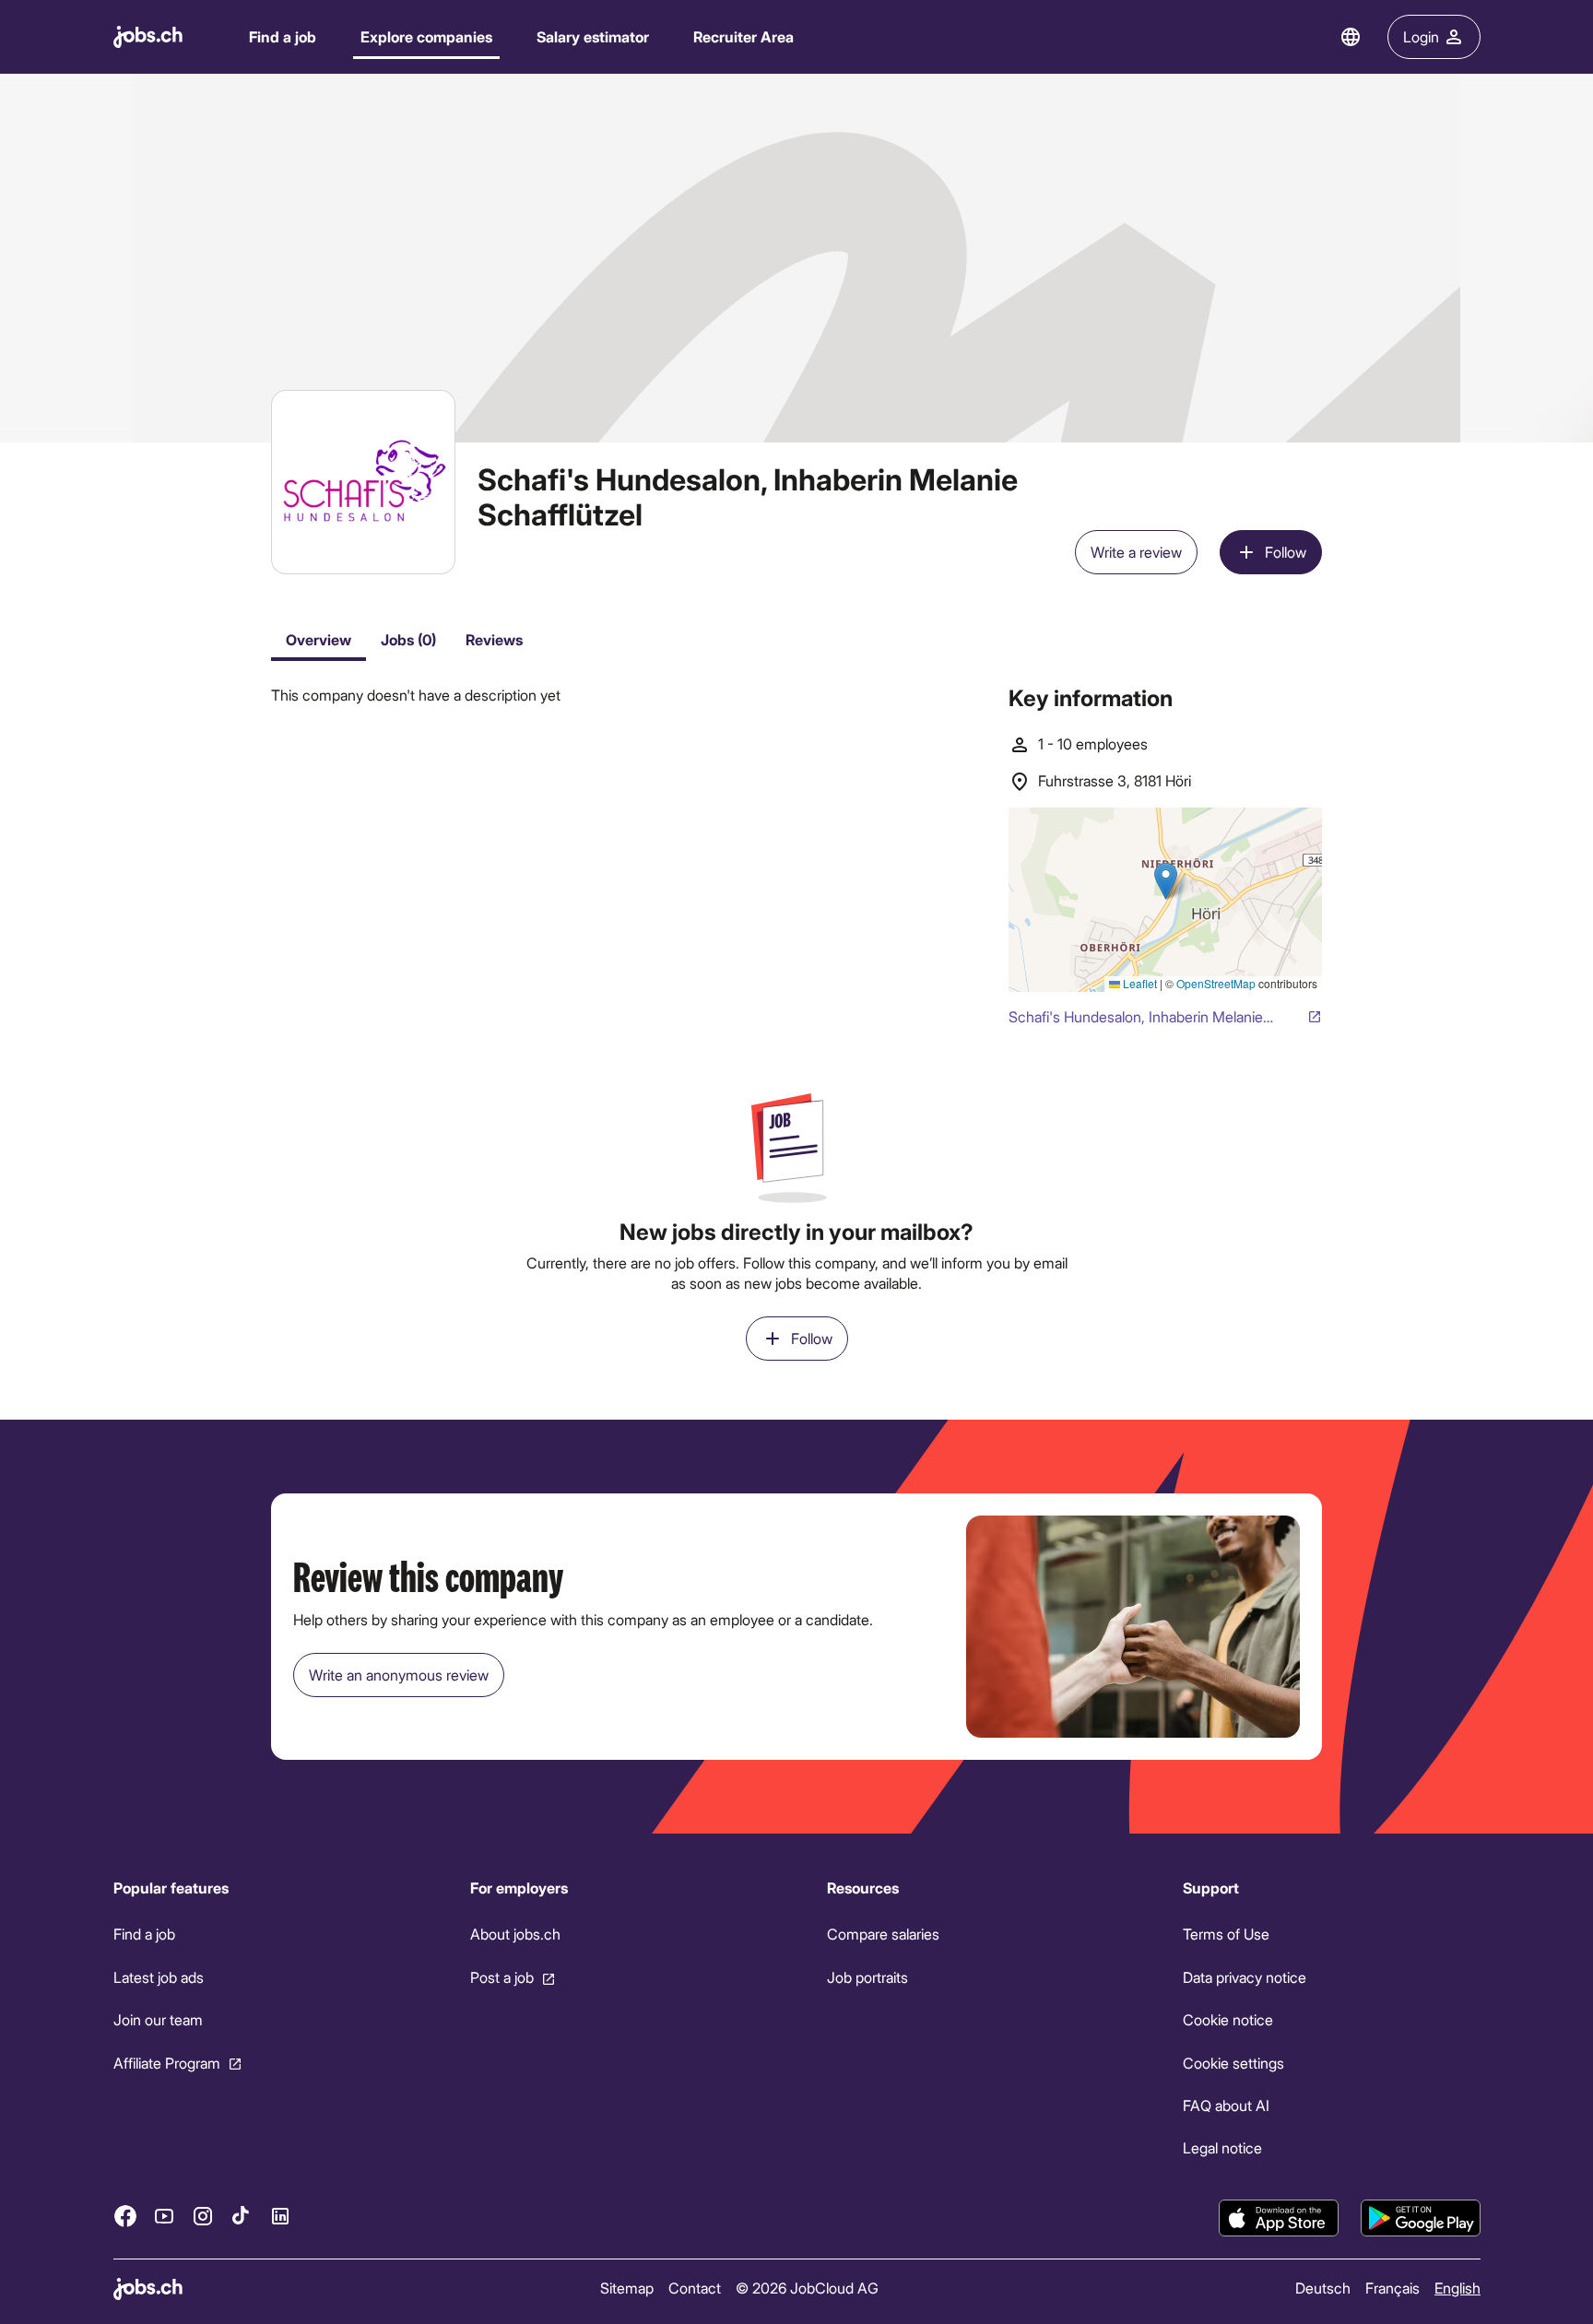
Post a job (501, 1977)
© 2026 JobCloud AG (806, 2288)
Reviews (494, 639)
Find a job (283, 36)
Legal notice (1222, 2147)
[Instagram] (203, 2215)
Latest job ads (159, 1977)
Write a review (1136, 552)
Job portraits (867, 1977)
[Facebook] (125, 2215)
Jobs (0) (408, 639)
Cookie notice (1228, 2019)
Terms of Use (1226, 1934)
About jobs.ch (514, 1934)
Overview (319, 639)
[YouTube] (164, 2215)
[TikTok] (242, 2215)
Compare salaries (882, 1934)
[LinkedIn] (280, 2215)
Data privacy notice (1245, 1977)
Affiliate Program (167, 2062)
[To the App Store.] (1279, 2218)
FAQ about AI (1226, 2105)
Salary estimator (593, 36)
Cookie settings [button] (1233, 2062)
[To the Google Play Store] (1421, 2218)
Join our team (158, 2019)
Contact (694, 2288)
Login (1421, 36)
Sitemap (626, 2288)
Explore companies (426, 36)
